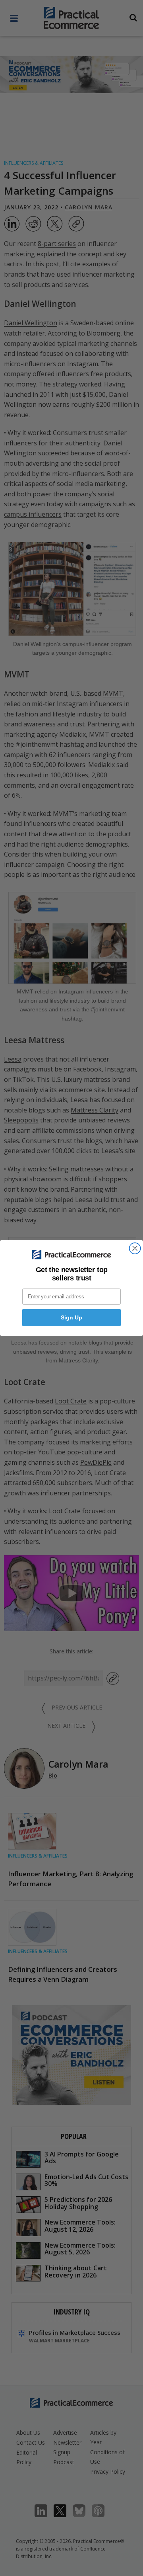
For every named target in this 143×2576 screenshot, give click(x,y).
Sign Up (71, 1317)
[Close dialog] (135, 1248)
